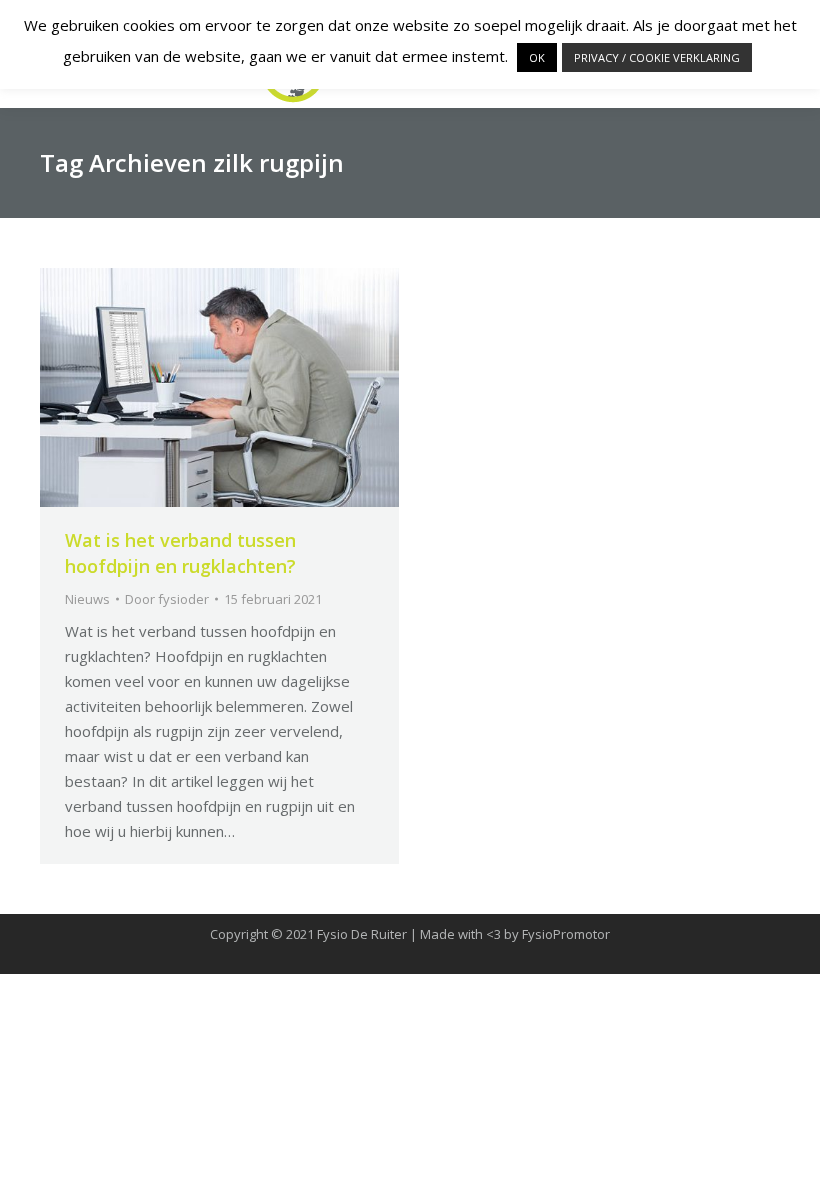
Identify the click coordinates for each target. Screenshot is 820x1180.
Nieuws (87, 599)
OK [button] (537, 57)
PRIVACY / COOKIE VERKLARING (657, 57)
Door (167, 599)
